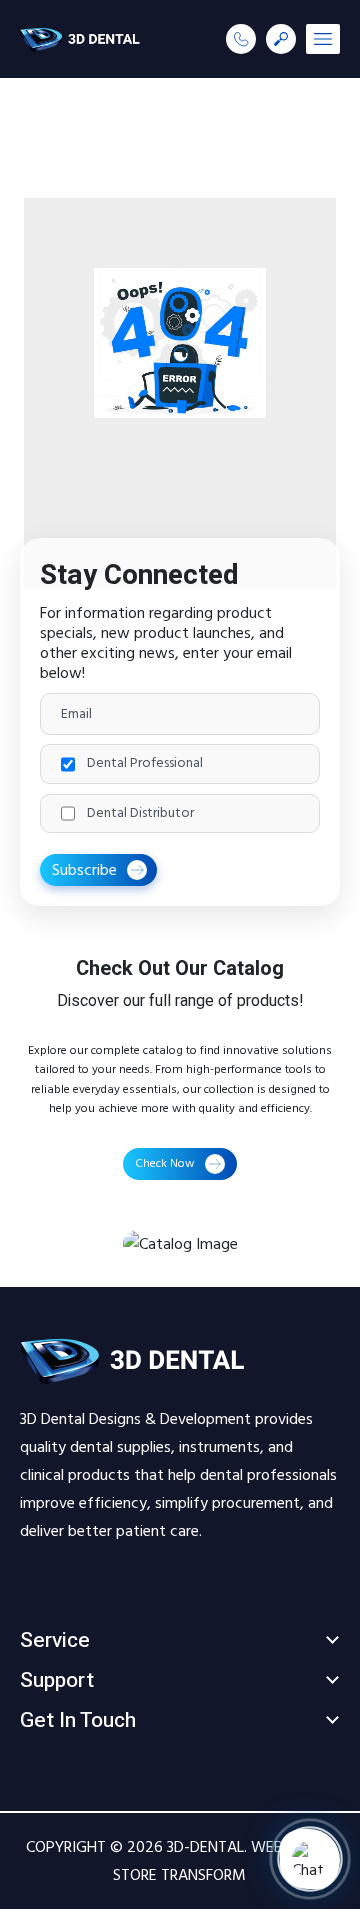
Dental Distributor (140, 814)
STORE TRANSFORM (179, 1875)
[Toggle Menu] (323, 39)
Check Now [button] (165, 1163)
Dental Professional (145, 764)
